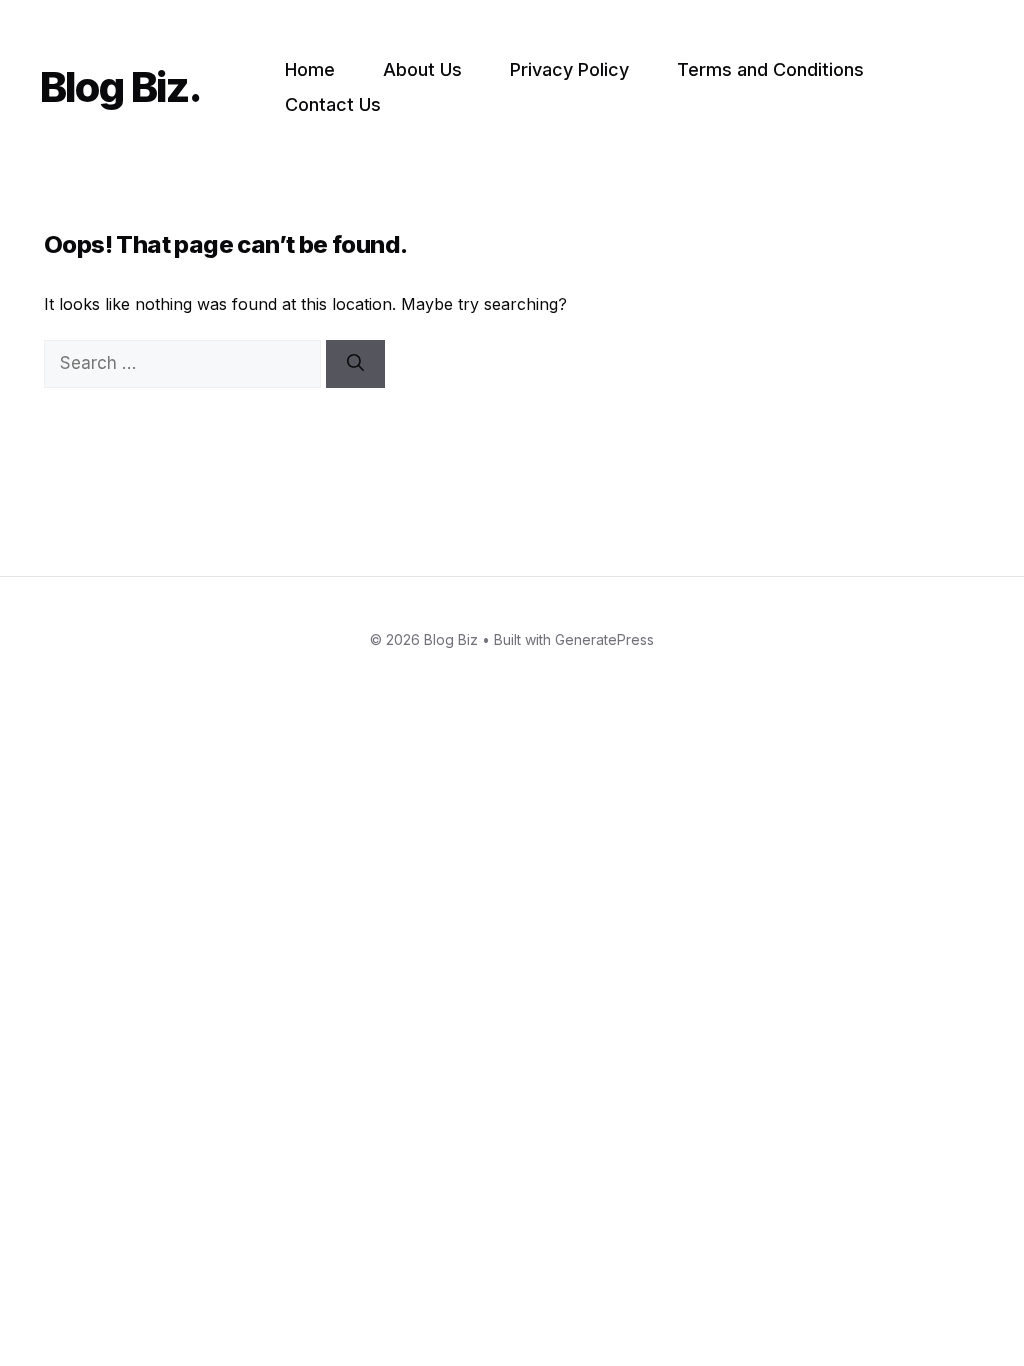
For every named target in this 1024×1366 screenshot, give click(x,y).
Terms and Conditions (770, 69)
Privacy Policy (569, 69)
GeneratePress (604, 639)
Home (310, 69)
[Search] (355, 364)
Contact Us (333, 104)
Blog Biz (114, 86)
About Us (422, 69)
